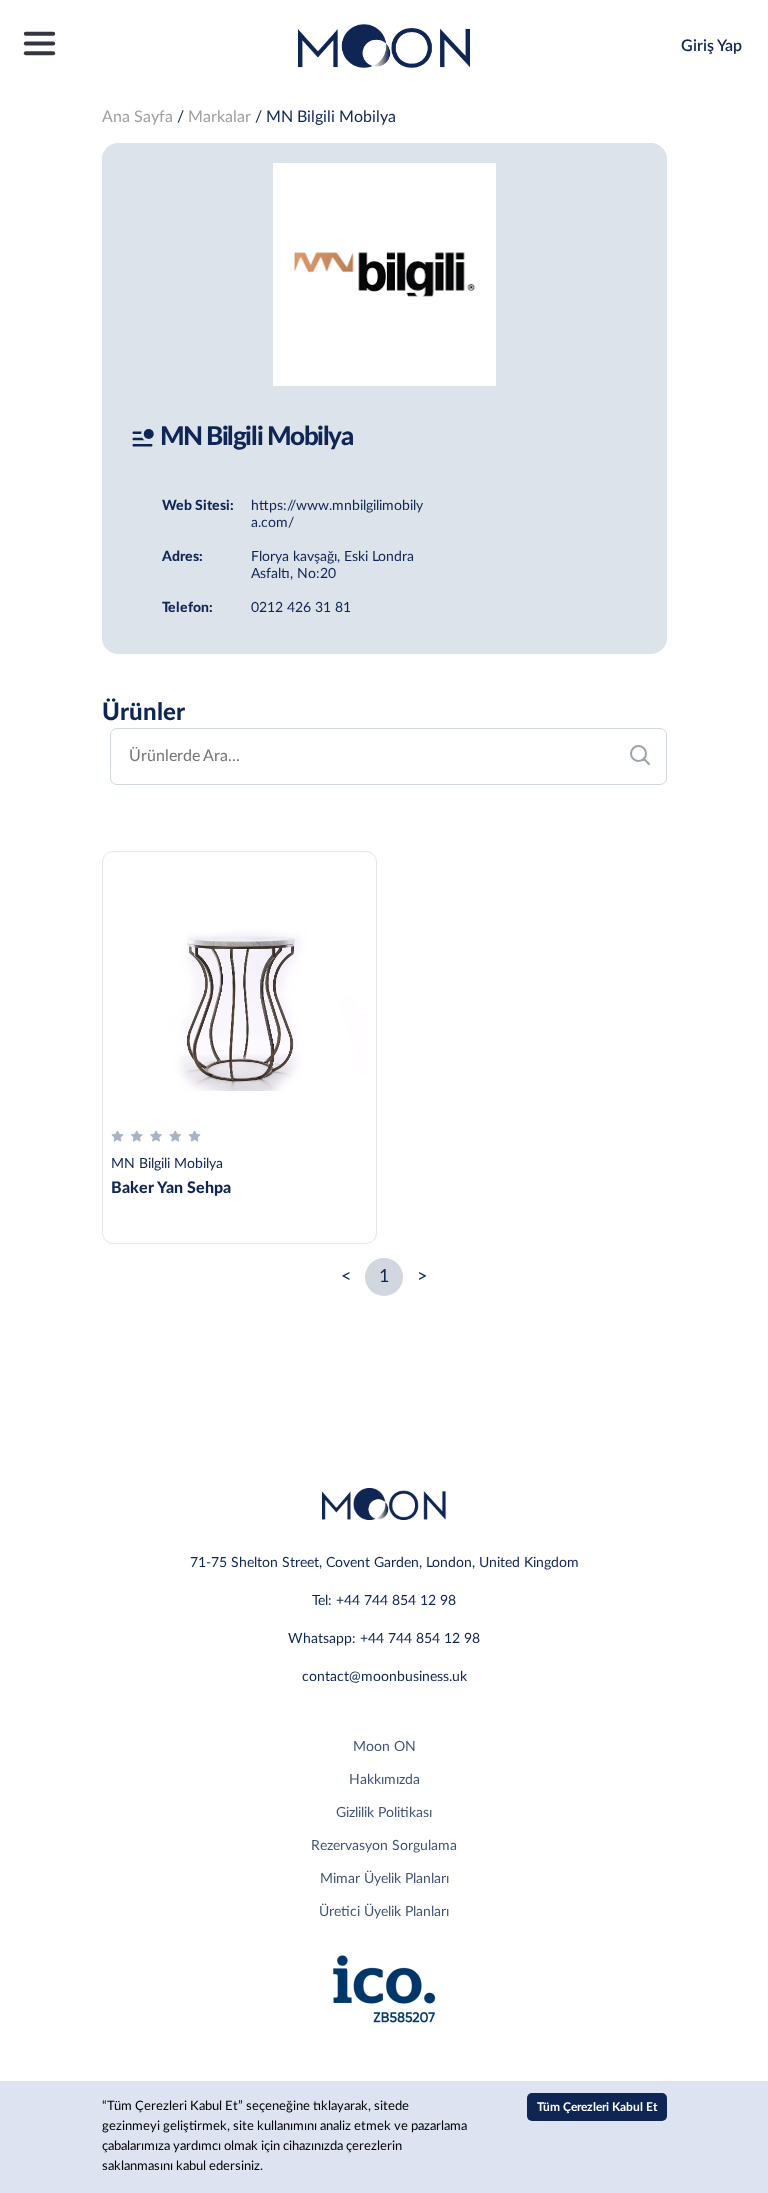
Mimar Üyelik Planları (384, 1879)
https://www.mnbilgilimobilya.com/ (337, 514)
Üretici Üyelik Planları (384, 1912)
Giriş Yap (711, 46)
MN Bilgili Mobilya (331, 117)
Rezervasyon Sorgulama (384, 1846)
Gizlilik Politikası (384, 1813)
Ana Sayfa (137, 117)
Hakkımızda (384, 1780)
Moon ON (384, 1747)
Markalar (219, 117)
